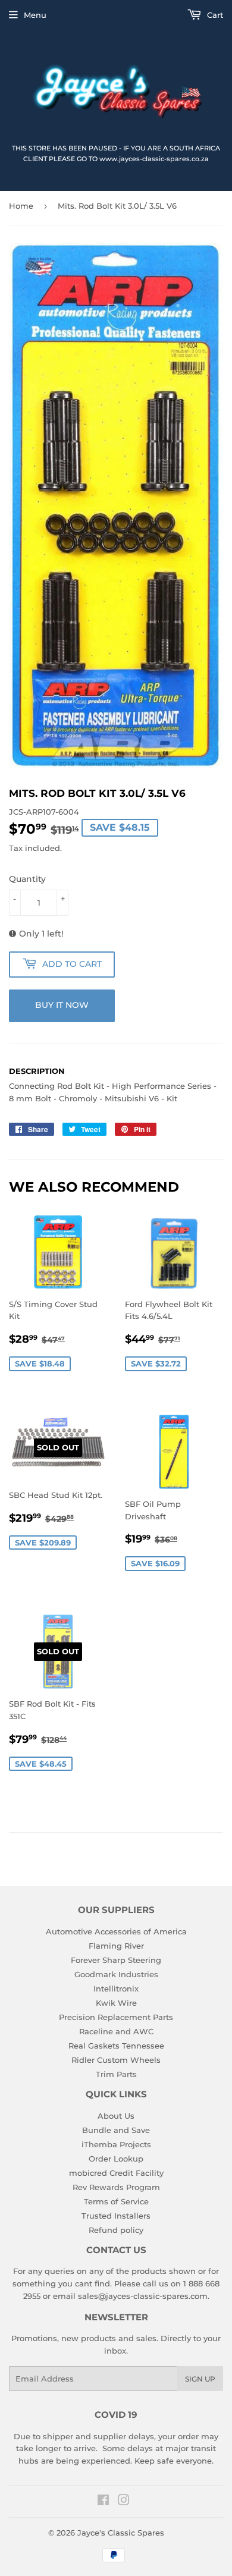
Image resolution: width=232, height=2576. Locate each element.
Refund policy (116, 2230)
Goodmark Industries (116, 1974)
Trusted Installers (116, 2216)
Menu (35, 15)
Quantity (27, 879)
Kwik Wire (116, 2003)
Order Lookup (116, 2159)
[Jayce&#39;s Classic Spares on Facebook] (103, 2502)
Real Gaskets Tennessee (116, 2046)
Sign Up (200, 2379)
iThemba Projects (116, 2144)
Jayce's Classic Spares (121, 2533)
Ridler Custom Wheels (116, 2060)
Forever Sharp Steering (116, 1960)
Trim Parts (116, 2074)
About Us (116, 2116)
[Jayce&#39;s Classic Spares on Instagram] (124, 2502)
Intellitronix (116, 1988)
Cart (214, 15)
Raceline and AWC (116, 2031)
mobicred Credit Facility (116, 2173)
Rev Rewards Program (116, 2187)
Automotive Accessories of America (116, 1931)
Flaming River (116, 1946)
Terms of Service (116, 2201)
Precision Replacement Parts (116, 2017)
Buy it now (62, 1005)
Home (21, 206)
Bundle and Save (116, 2130)
